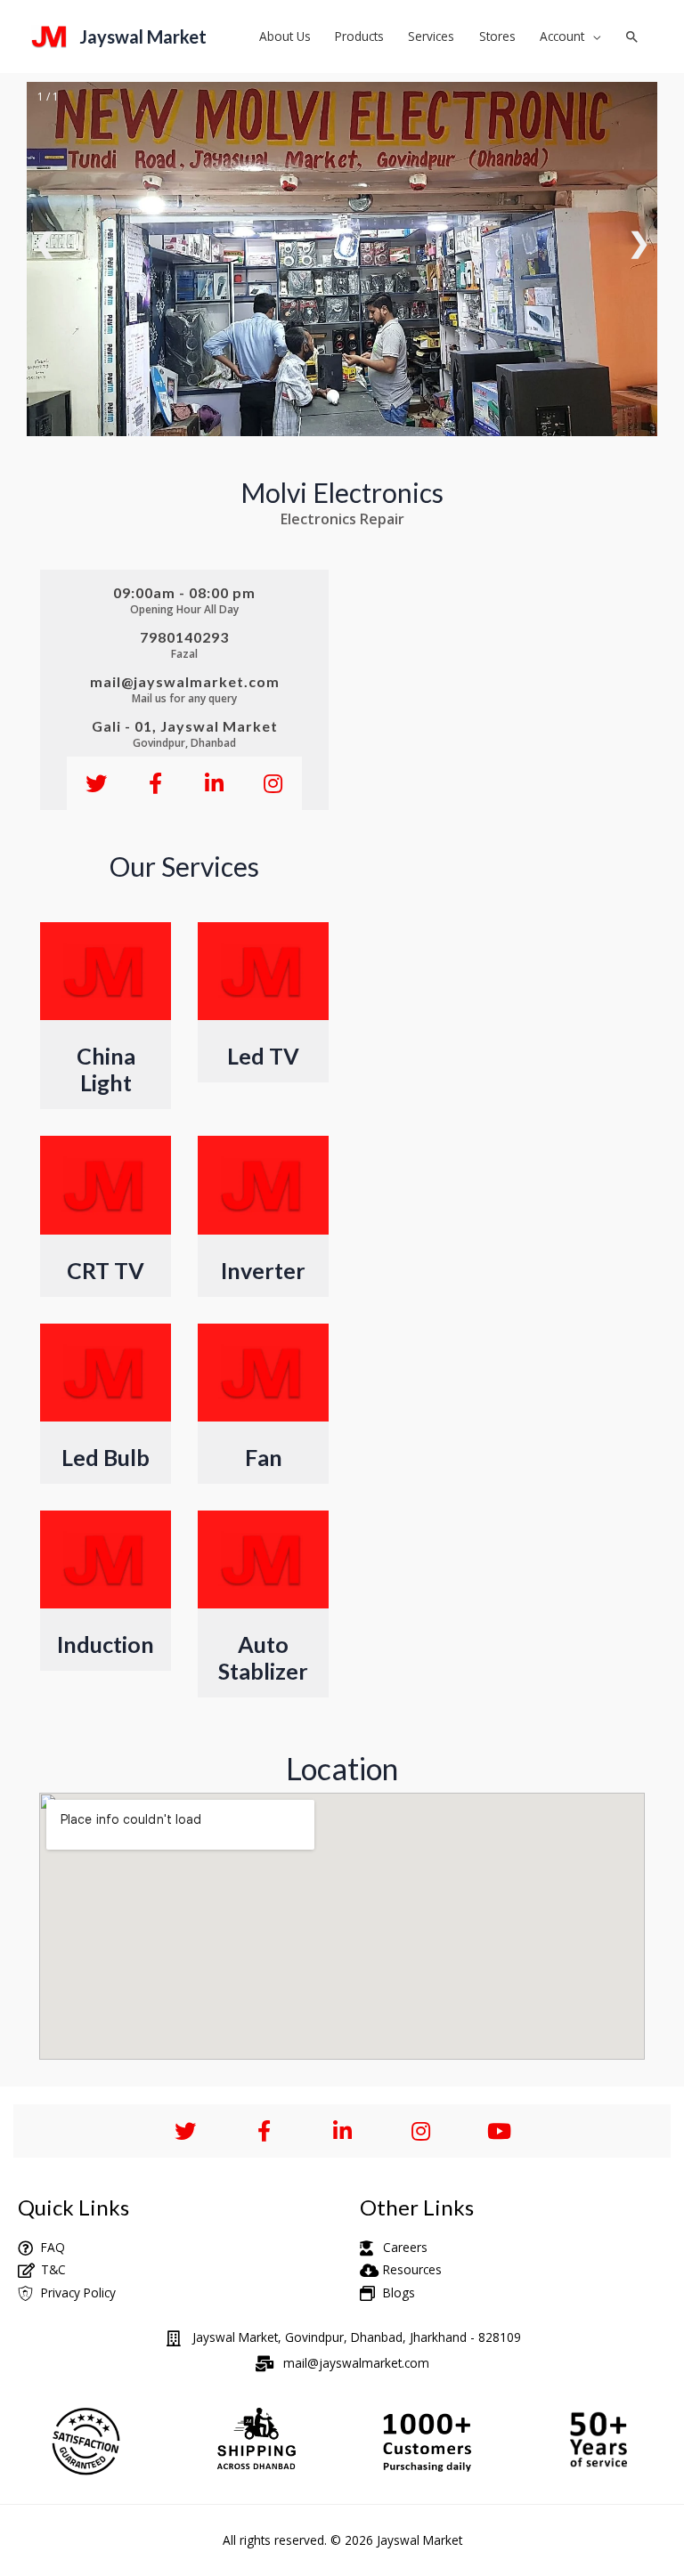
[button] (632, 36)
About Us (285, 36)
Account (562, 36)
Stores (497, 36)
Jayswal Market (143, 36)
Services (431, 36)
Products (359, 36)
